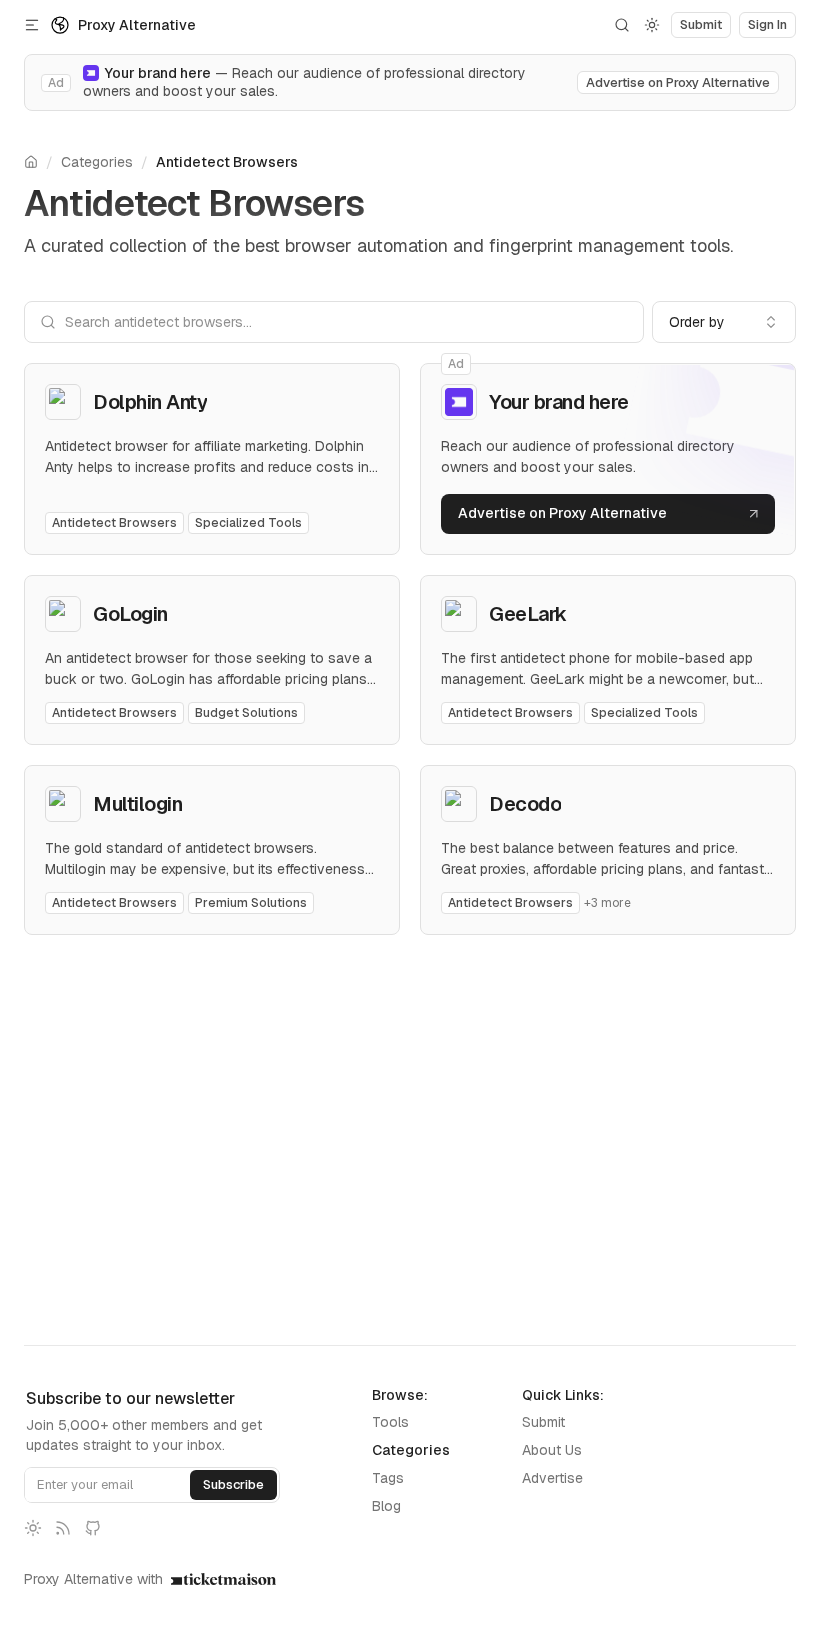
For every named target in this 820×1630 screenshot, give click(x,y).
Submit (543, 1422)
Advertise (552, 1478)
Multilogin (137, 804)
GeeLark (528, 614)
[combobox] (724, 322)
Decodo (525, 804)
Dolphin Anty (150, 402)
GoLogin (130, 614)
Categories (97, 162)
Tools (390, 1422)
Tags (388, 1478)
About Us (552, 1450)
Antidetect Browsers (227, 162)
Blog (386, 1506)
